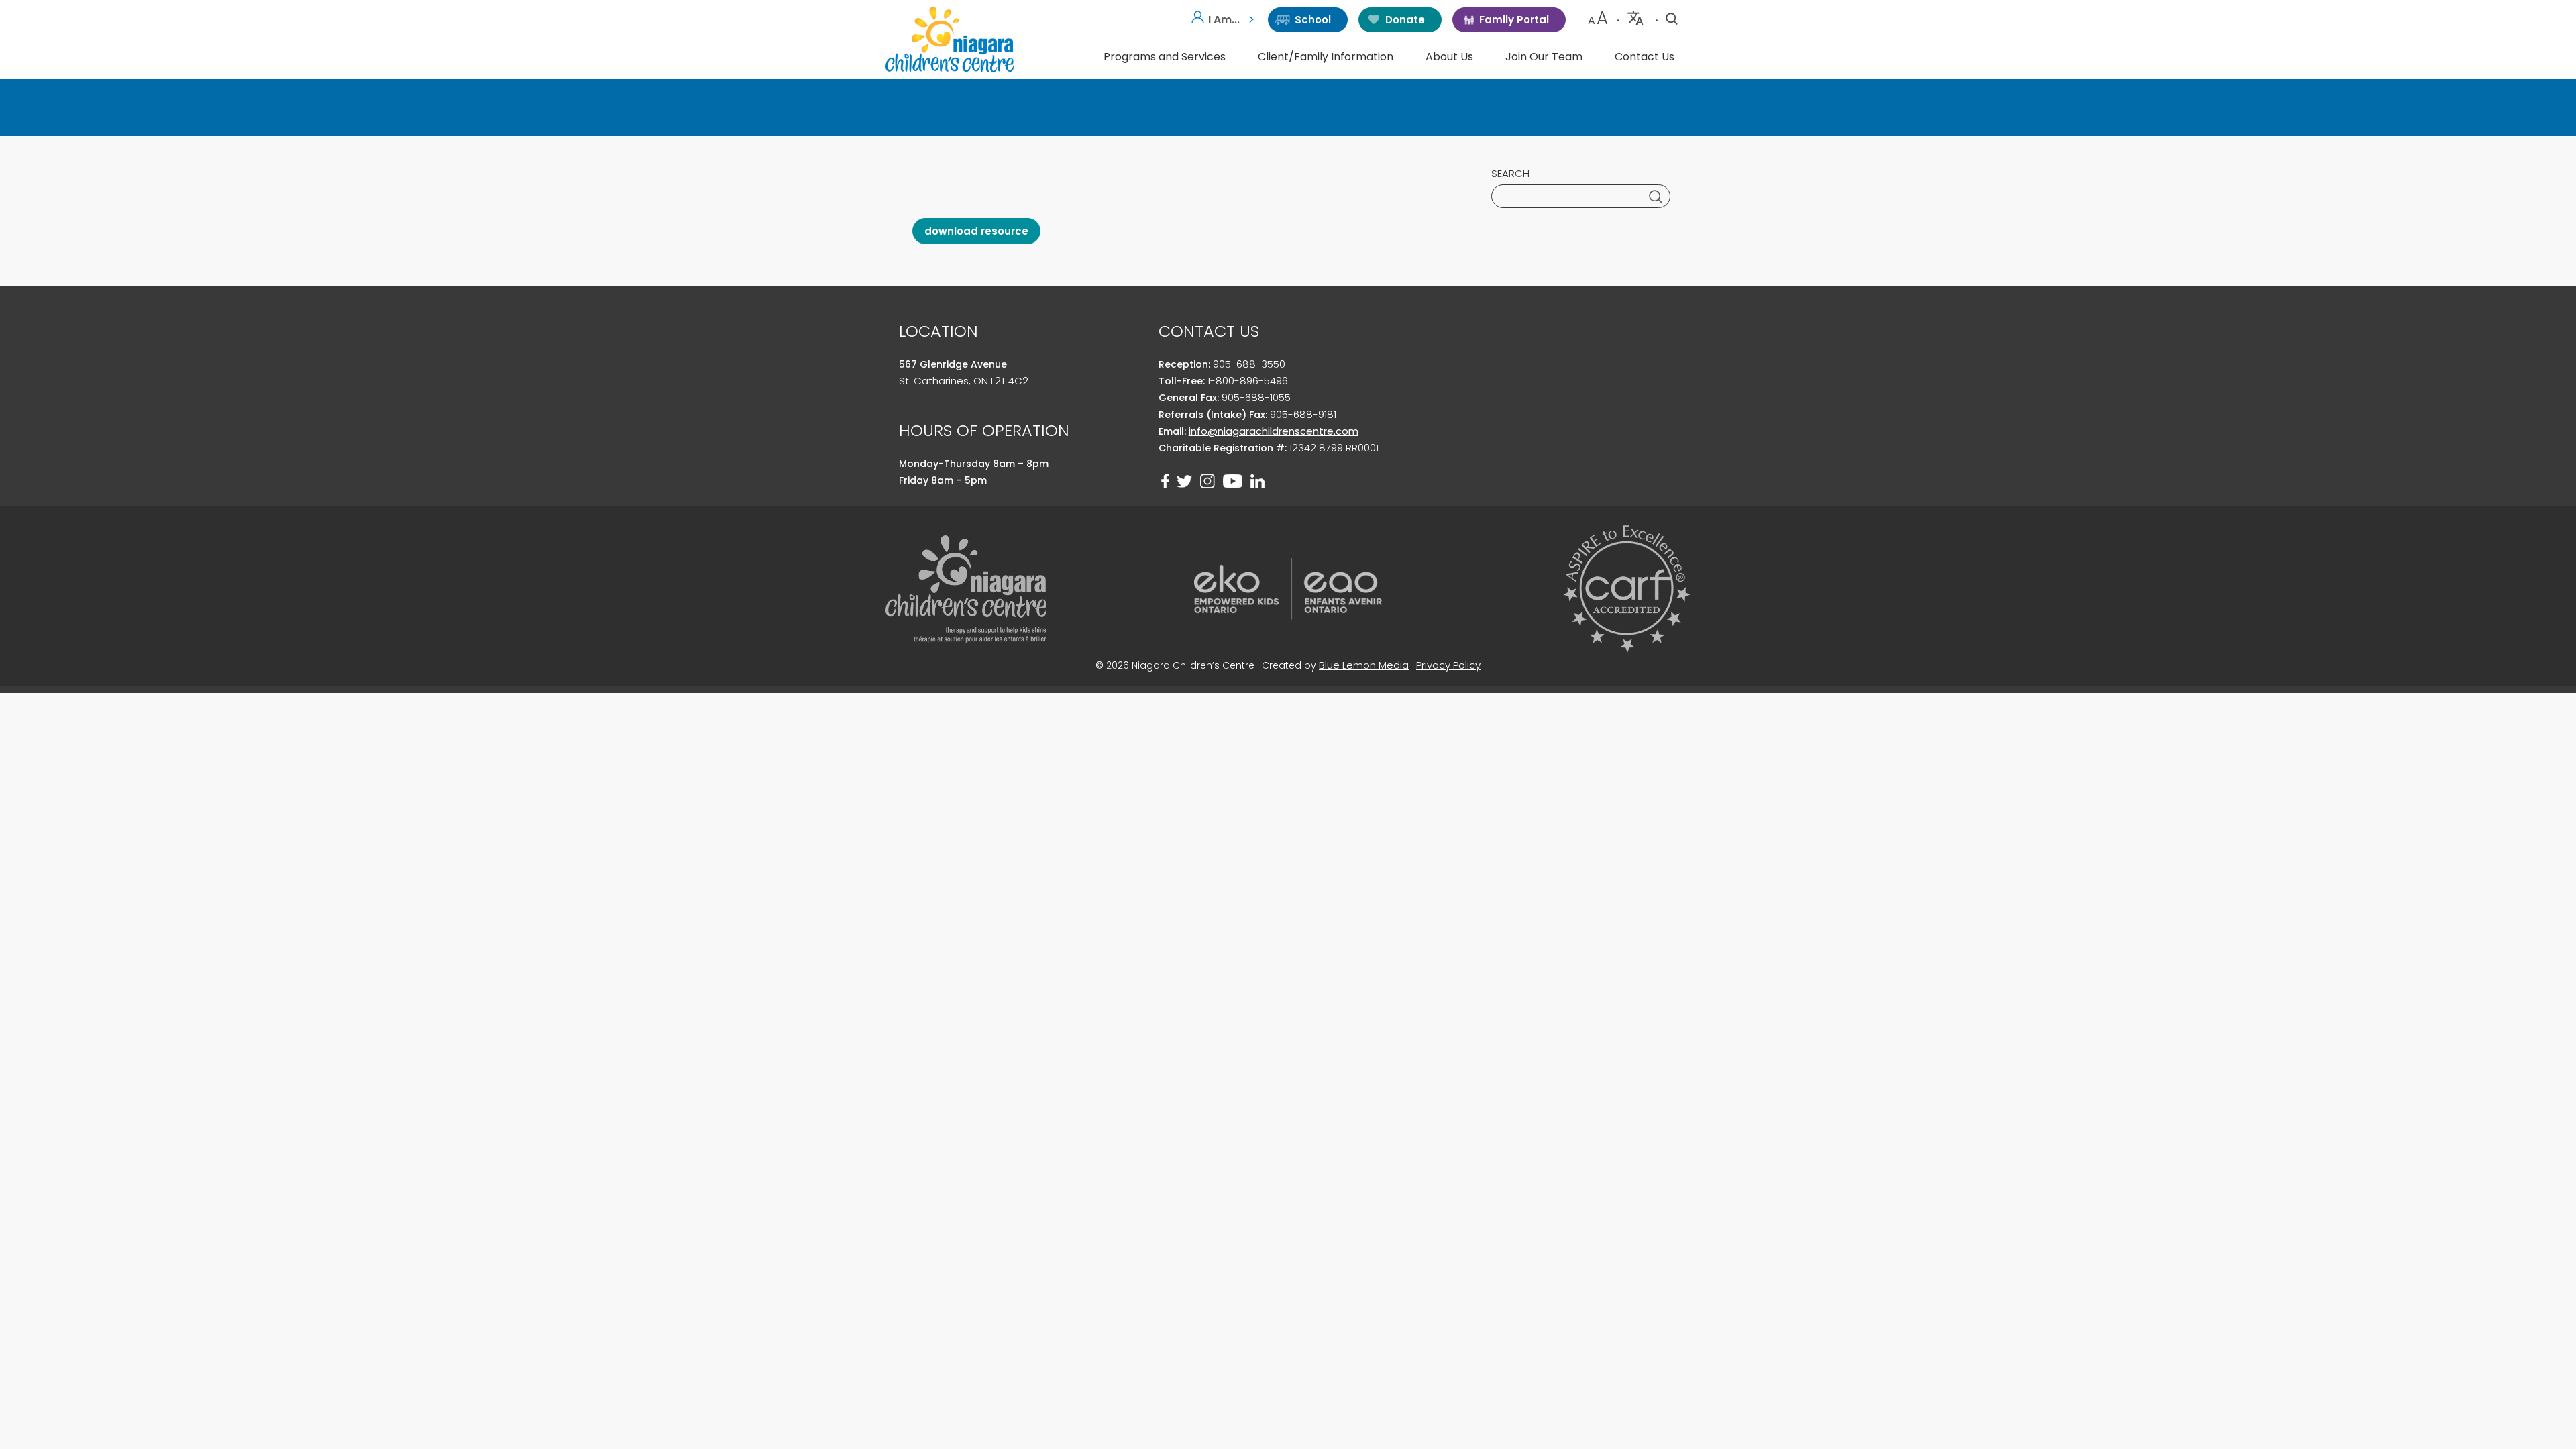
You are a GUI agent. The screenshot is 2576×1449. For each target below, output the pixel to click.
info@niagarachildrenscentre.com (1274, 431)
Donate (1405, 20)
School (1313, 20)
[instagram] (1207, 481)
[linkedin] (1257, 481)
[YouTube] (1233, 481)
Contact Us (1645, 57)
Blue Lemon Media (1364, 665)
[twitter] (1185, 481)
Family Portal (1514, 20)
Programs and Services (1165, 57)
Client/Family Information (1326, 57)
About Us (1449, 57)
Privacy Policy (1448, 665)
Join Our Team (1544, 57)
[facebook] (1165, 481)
